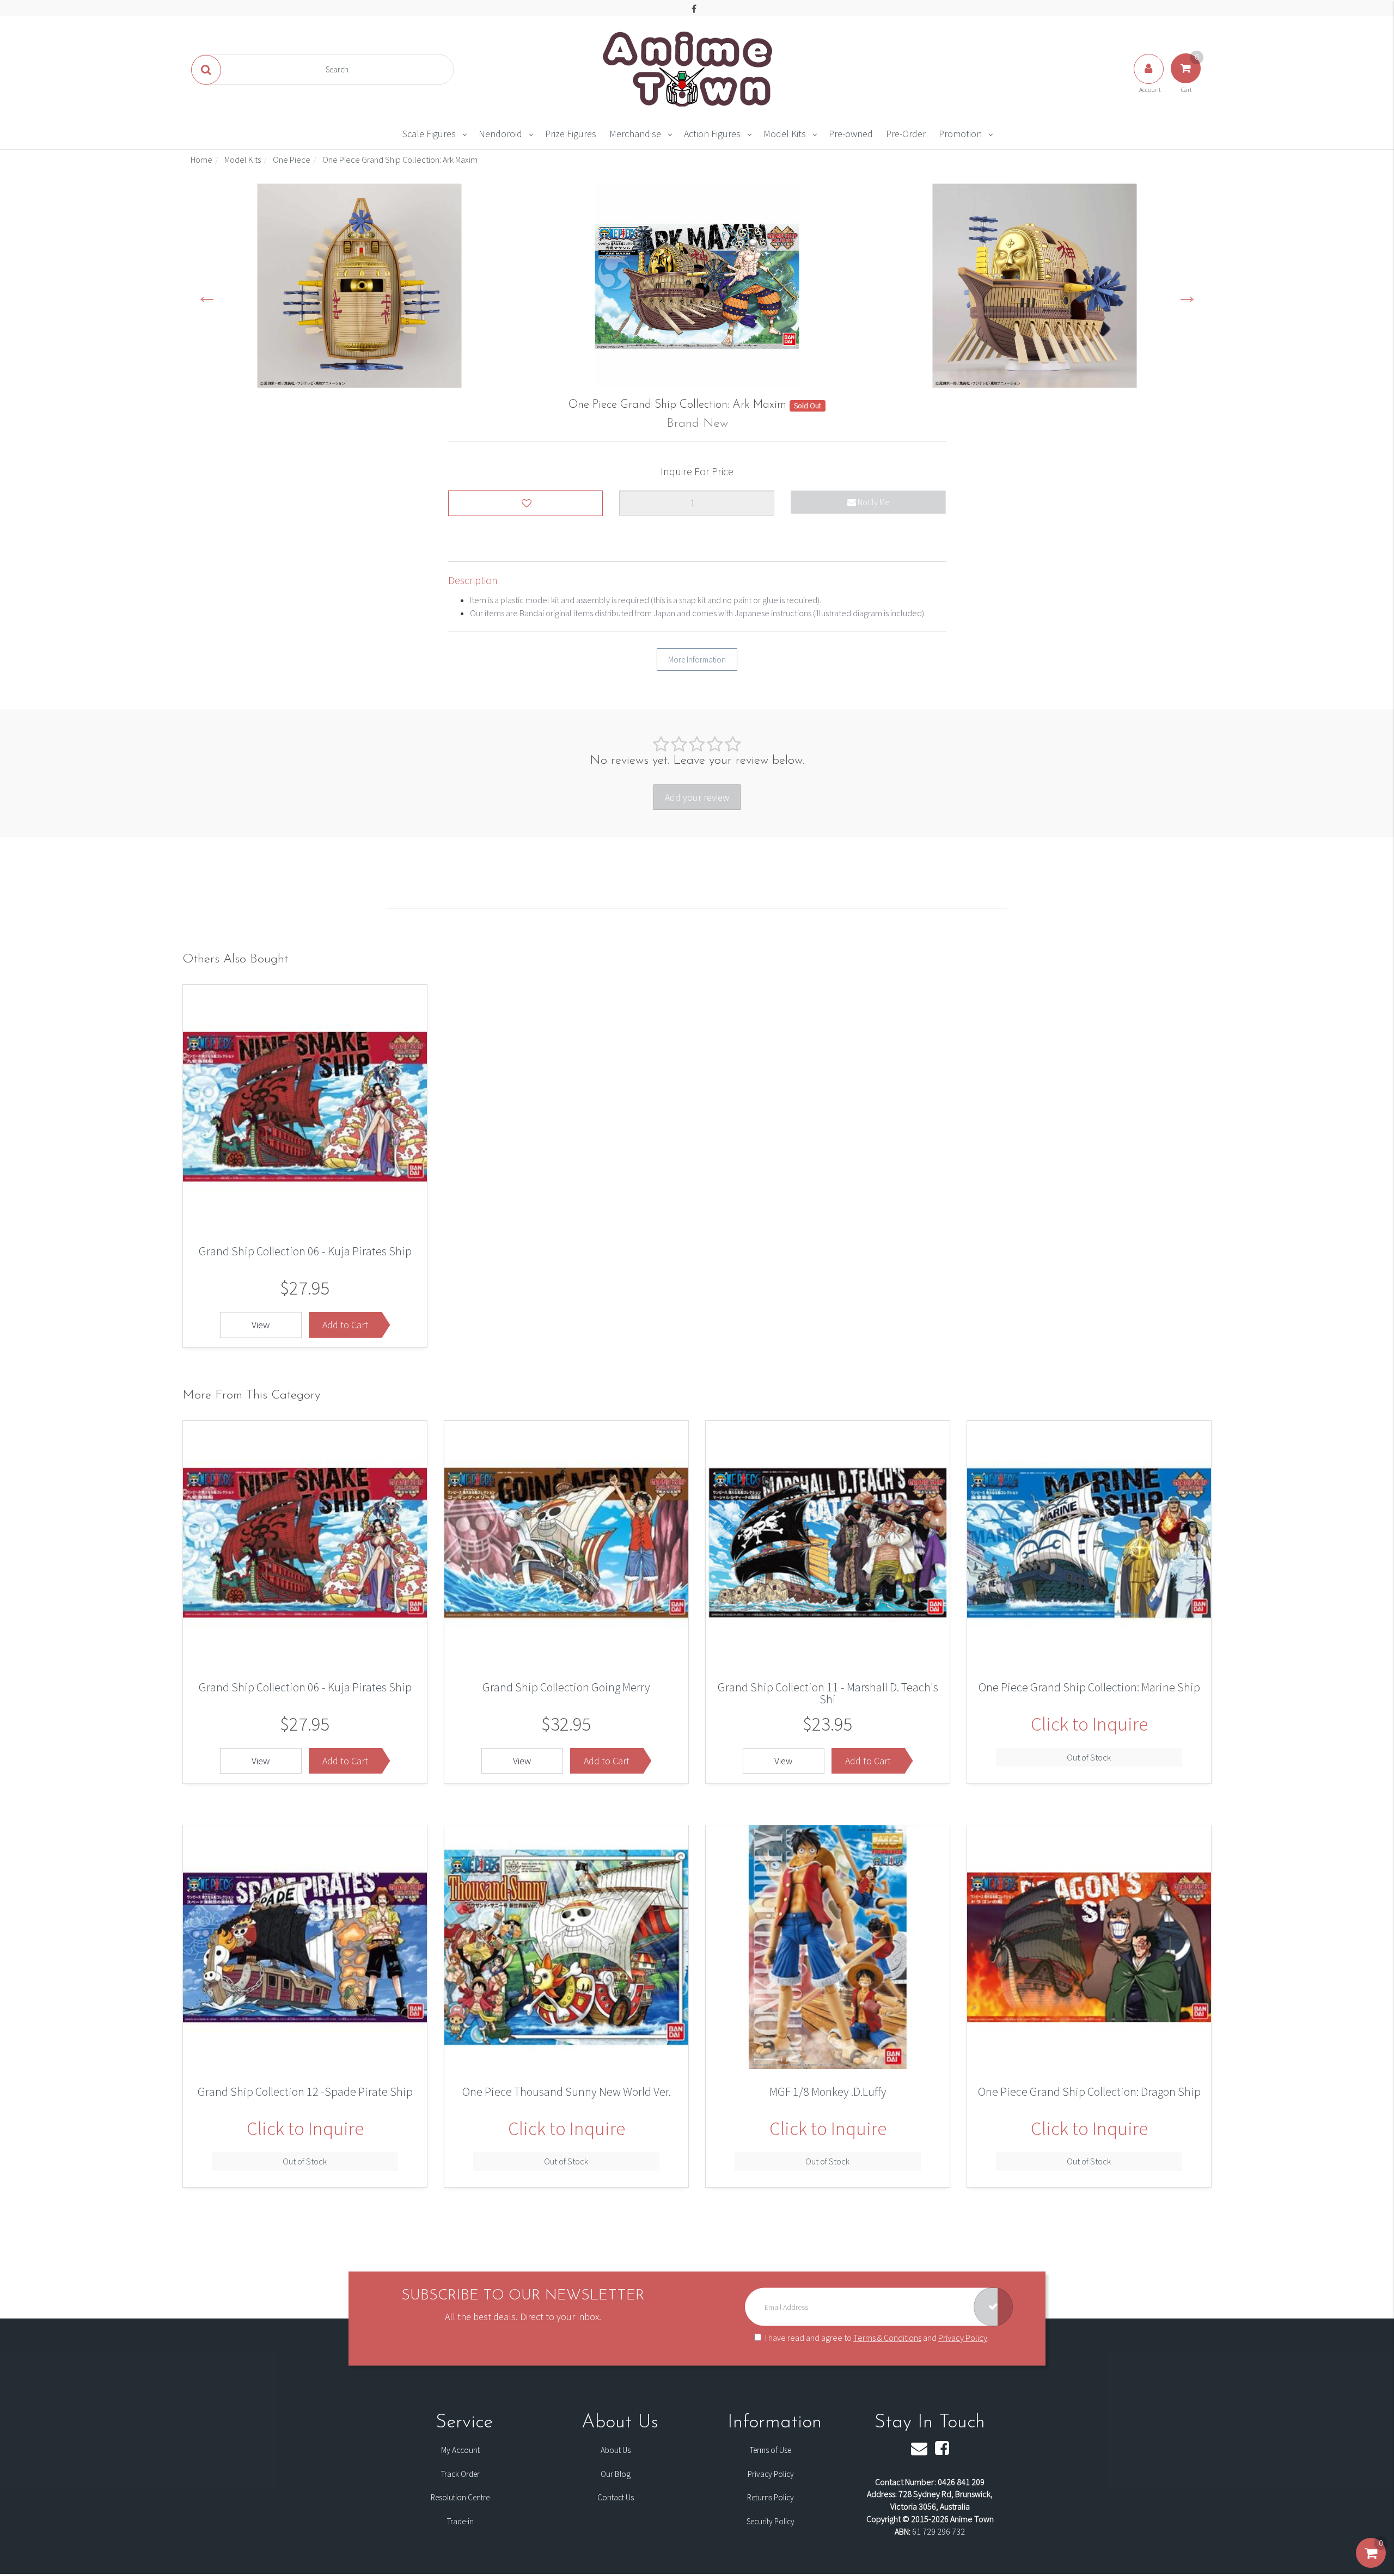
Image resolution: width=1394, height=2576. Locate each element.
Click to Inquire (1089, 1724)
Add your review (697, 797)
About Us (616, 2450)
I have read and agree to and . (877, 2338)
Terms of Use (771, 2450)
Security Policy (771, 2521)
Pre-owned (851, 134)
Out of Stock (1089, 1757)
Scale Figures (429, 134)
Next (1187, 295)
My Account (460, 2450)
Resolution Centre (460, 2497)
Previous (207, 295)
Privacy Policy (963, 2338)
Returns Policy (771, 2497)
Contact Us (616, 2497)
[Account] (1150, 79)
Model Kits (785, 134)
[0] (1371, 2564)
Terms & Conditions (887, 2338)
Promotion (960, 134)
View (261, 1325)
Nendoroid (500, 134)
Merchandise (635, 134)
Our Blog (616, 2474)
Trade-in (460, 2521)
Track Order (460, 2474)
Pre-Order (906, 134)
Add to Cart (345, 1325)
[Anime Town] (689, 69)
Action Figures (712, 134)
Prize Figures (571, 134)
